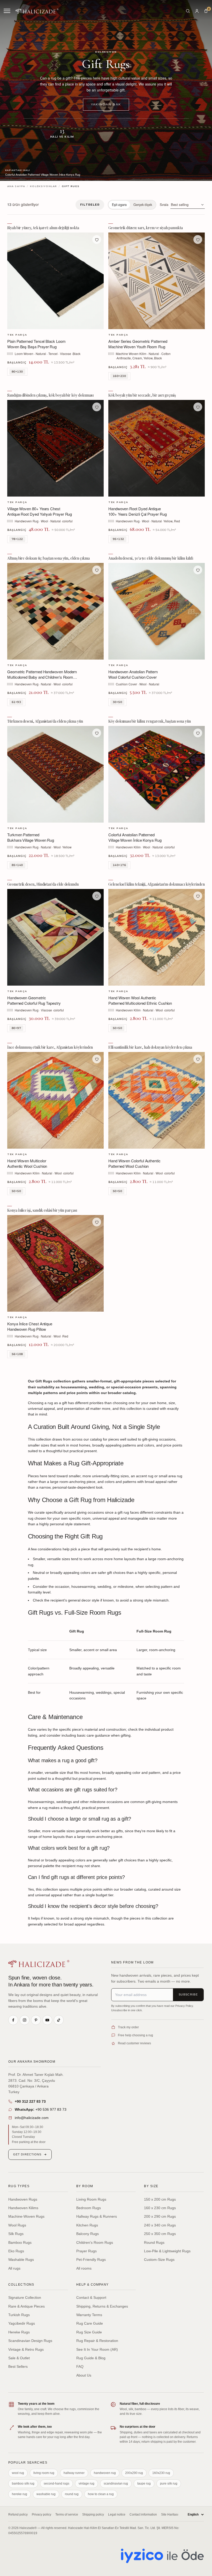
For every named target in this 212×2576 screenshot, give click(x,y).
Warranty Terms (89, 2315)
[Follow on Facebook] (13, 2020)
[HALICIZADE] (39, 1964)
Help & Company (93, 2285)
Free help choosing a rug (135, 2035)
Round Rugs (154, 2242)
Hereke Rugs (19, 2332)
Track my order (128, 2027)
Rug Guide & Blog (91, 2358)
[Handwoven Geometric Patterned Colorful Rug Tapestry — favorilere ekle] (97, 896)
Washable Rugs (21, 2260)
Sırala (164, 204)
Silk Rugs (16, 2234)
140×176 (119, 865)
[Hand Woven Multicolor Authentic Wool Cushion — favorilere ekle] (97, 1059)
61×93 (16, 702)
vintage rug (86, 2484)
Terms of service (67, 2515)
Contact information (143, 2515)
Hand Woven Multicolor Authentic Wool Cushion (27, 1163)
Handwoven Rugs (23, 2199)
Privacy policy (41, 2515)
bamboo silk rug (23, 2484)
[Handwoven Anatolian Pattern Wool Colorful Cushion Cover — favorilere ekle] (198, 570)
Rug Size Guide (89, 2332)
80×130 (17, 371)
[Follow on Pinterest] (36, 2020)
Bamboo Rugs (20, 2242)
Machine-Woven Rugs (26, 2216)
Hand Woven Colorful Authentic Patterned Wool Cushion (134, 1163)
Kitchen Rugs (87, 2225)
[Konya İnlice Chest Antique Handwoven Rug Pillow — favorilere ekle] (97, 1222)
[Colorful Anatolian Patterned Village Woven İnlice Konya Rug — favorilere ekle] (198, 733)
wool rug (18, 2473)
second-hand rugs (56, 2484)
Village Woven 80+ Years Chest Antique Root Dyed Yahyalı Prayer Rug (40, 511)
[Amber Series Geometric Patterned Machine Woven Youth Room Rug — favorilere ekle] (198, 239)
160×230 (119, 376)
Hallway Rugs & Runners (97, 2216)
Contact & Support (91, 2297)
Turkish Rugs (19, 2315)
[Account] (197, 11)
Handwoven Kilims (23, 2208)
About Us (84, 2375)
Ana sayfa (16, 186)
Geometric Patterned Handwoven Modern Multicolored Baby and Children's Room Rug (42, 677)
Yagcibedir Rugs (22, 2323)
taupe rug (144, 2484)
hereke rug (20, 2494)
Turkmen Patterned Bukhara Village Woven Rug (31, 837)
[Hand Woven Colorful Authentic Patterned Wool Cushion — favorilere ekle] (198, 1059)
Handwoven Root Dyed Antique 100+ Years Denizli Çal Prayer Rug (138, 511)
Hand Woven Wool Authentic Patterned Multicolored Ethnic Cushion (140, 1000)
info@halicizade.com (32, 2118)
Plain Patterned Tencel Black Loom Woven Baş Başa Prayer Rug (36, 344)
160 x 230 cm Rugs (160, 2208)
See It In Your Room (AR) (97, 2349)
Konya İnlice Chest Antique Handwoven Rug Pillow (30, 1326)
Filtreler (90, 205)
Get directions (27, 2154)
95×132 (118, 539)
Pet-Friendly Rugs (91, 2260)
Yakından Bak (106, 104)
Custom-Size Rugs (159, 2260)
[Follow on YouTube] (47, 2020)
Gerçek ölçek (143, 205)
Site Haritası (170, 2515)
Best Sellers (18, 2366)
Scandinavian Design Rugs (30, 2341)
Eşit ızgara (119, 205)
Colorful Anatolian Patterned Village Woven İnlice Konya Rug (135, 837)
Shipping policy (93, 2515)
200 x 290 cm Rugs (160, 2216)
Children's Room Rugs (95, 2242)
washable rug (46, 2494)
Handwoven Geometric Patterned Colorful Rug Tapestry (34, 1000)
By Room (85, 2186)
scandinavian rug (116, 2484)
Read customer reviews (134, 2043)
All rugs (14, 2268)
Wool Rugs (17, 2225)
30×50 (117, 702)
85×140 (17, 865)
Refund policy (18, 2515)
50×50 (117, 1028)
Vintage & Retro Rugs (26, 2349)
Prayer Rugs (86, 2251)
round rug (72, 2494)
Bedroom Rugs (89, 2208)
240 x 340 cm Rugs (160, 2225)
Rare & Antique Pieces (26, 2306)
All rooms (84, 2268)
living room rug (44, 2473)
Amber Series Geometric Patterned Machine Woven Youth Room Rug (138, 344)
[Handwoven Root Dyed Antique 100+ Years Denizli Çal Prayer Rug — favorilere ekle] (198, 407)
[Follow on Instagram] (25, 2020)
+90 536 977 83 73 (41, 2109)
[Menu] (7, 11)
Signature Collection (25, 2297)
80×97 (16, 1028)
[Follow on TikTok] (59, 2020)
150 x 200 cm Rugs (160, 2199)
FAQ (80, 2366)
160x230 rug (161, 2473)
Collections (21, 2285)
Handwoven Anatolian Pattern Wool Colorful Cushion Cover (133, 674)
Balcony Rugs (88, 2234)
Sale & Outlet (19, 2358)
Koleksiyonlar (43, 186)
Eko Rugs (16, 2251)
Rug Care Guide (90, 2323)
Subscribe (188, 1994)
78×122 (17, 539)
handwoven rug (105, 2473)
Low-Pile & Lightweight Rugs (167, 2251)
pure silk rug (169, 2484)
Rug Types (19, 2186)
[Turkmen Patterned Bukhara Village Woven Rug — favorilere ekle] (97, 733)
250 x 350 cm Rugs (160, 2234)
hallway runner (74, 2473)
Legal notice (117, 2515)
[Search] (188, 11)
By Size (151, 2186)
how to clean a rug (101, 2494)
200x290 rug (134, 2473)
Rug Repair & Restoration (97, 2341)
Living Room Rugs (91, 2199)
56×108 (17, 1354)
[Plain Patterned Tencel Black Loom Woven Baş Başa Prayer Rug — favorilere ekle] (97, 239)
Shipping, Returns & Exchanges (102, 2306)
